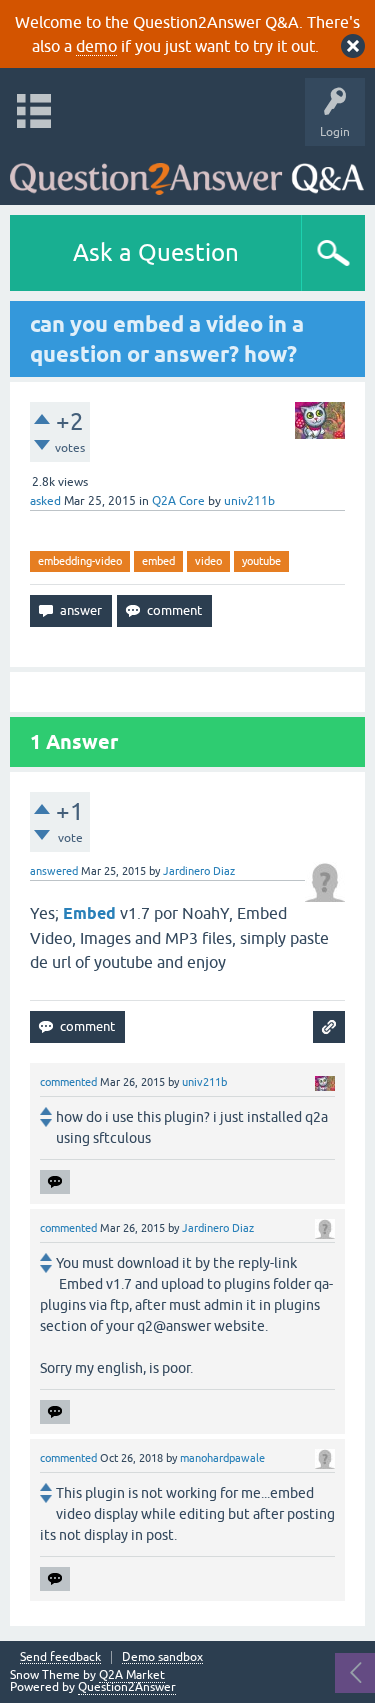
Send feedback (60, 1657)
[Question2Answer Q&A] (187, 170)
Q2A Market (132, 1675)
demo (96, 46)
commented (68, 1082)
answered (54, 871)
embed (158, 561)
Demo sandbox (162, 1657)
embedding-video (80, 561)
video (208, 561)
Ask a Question (156, 252)
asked (45, 501)
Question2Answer (127, 1687)
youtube (261, 561)
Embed (89, 913)
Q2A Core (178, 501)
